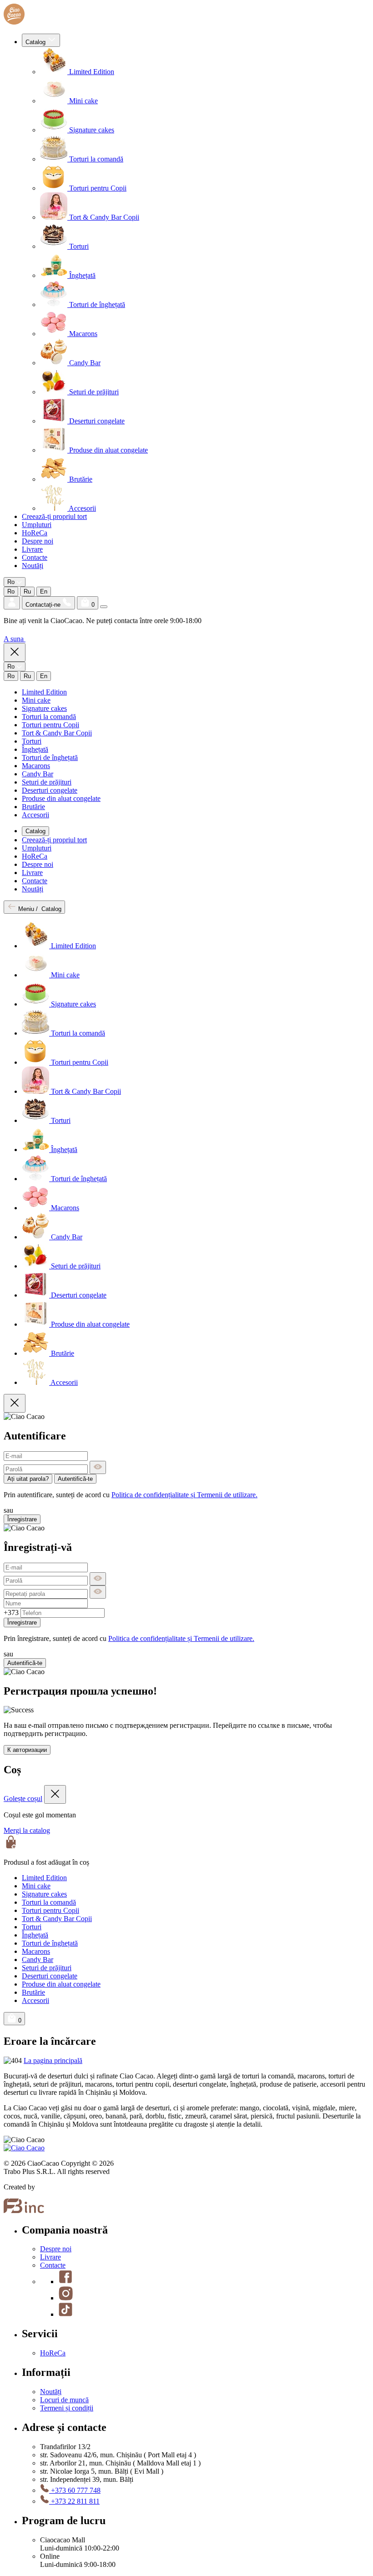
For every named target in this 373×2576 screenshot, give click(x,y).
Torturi (78, 246)
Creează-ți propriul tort (54, 516)
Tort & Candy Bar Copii (103, 217)
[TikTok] (66, 2314)
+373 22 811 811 (74, 2501)
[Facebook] (66, 2282)
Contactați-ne (44, 605)
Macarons (82, 334)
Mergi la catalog (27, 1830)
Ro (11, 591)
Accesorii (82, 508)
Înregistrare (22, 1519)
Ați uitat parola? (28, 1479)
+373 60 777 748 (75, 2490)
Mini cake (83, 101)
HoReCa (35, 533)
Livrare (32, 549)
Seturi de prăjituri (93, 392)
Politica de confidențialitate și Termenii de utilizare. (184, 1495)
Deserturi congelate (96, 421)
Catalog (36, 42)
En (44, 591)
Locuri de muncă (64, 2400)
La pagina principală (53, 2060)
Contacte (35, 557)
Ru (27, 591)
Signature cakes (91, 130)
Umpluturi (37, 525)
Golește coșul (23, 1799)
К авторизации (27, 1750)
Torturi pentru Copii (97, 188)
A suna (15, 639)
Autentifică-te (75, 1479)
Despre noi (38, 541)
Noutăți (33, 566)
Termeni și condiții (67, 2408)
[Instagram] (66, 2298)
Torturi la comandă (95, 159)
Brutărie (80, 479)
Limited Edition (91, 72)
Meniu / (39, 909)
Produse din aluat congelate (108, 450)
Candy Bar (84, 363)
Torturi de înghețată (96, 304)
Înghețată (81, 275)
